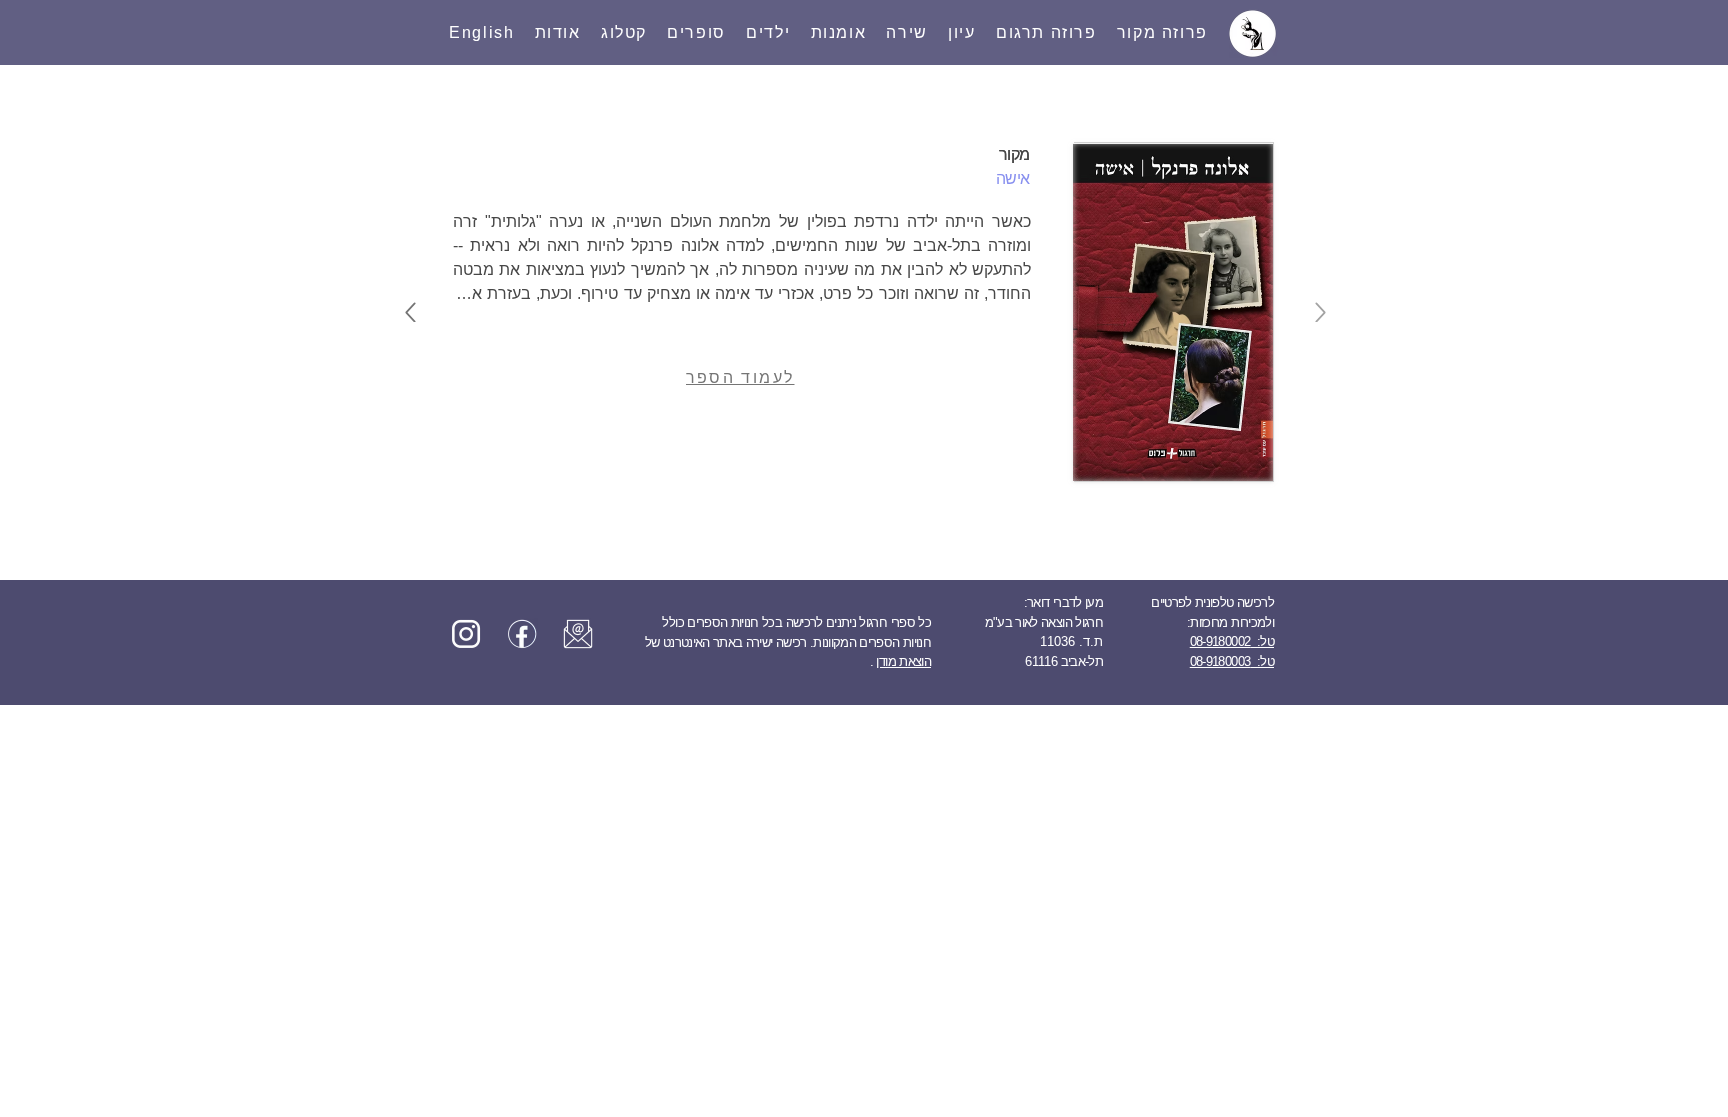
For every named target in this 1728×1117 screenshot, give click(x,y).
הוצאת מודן (903, 661)
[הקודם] (1320, 312)
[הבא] (410, 312)
